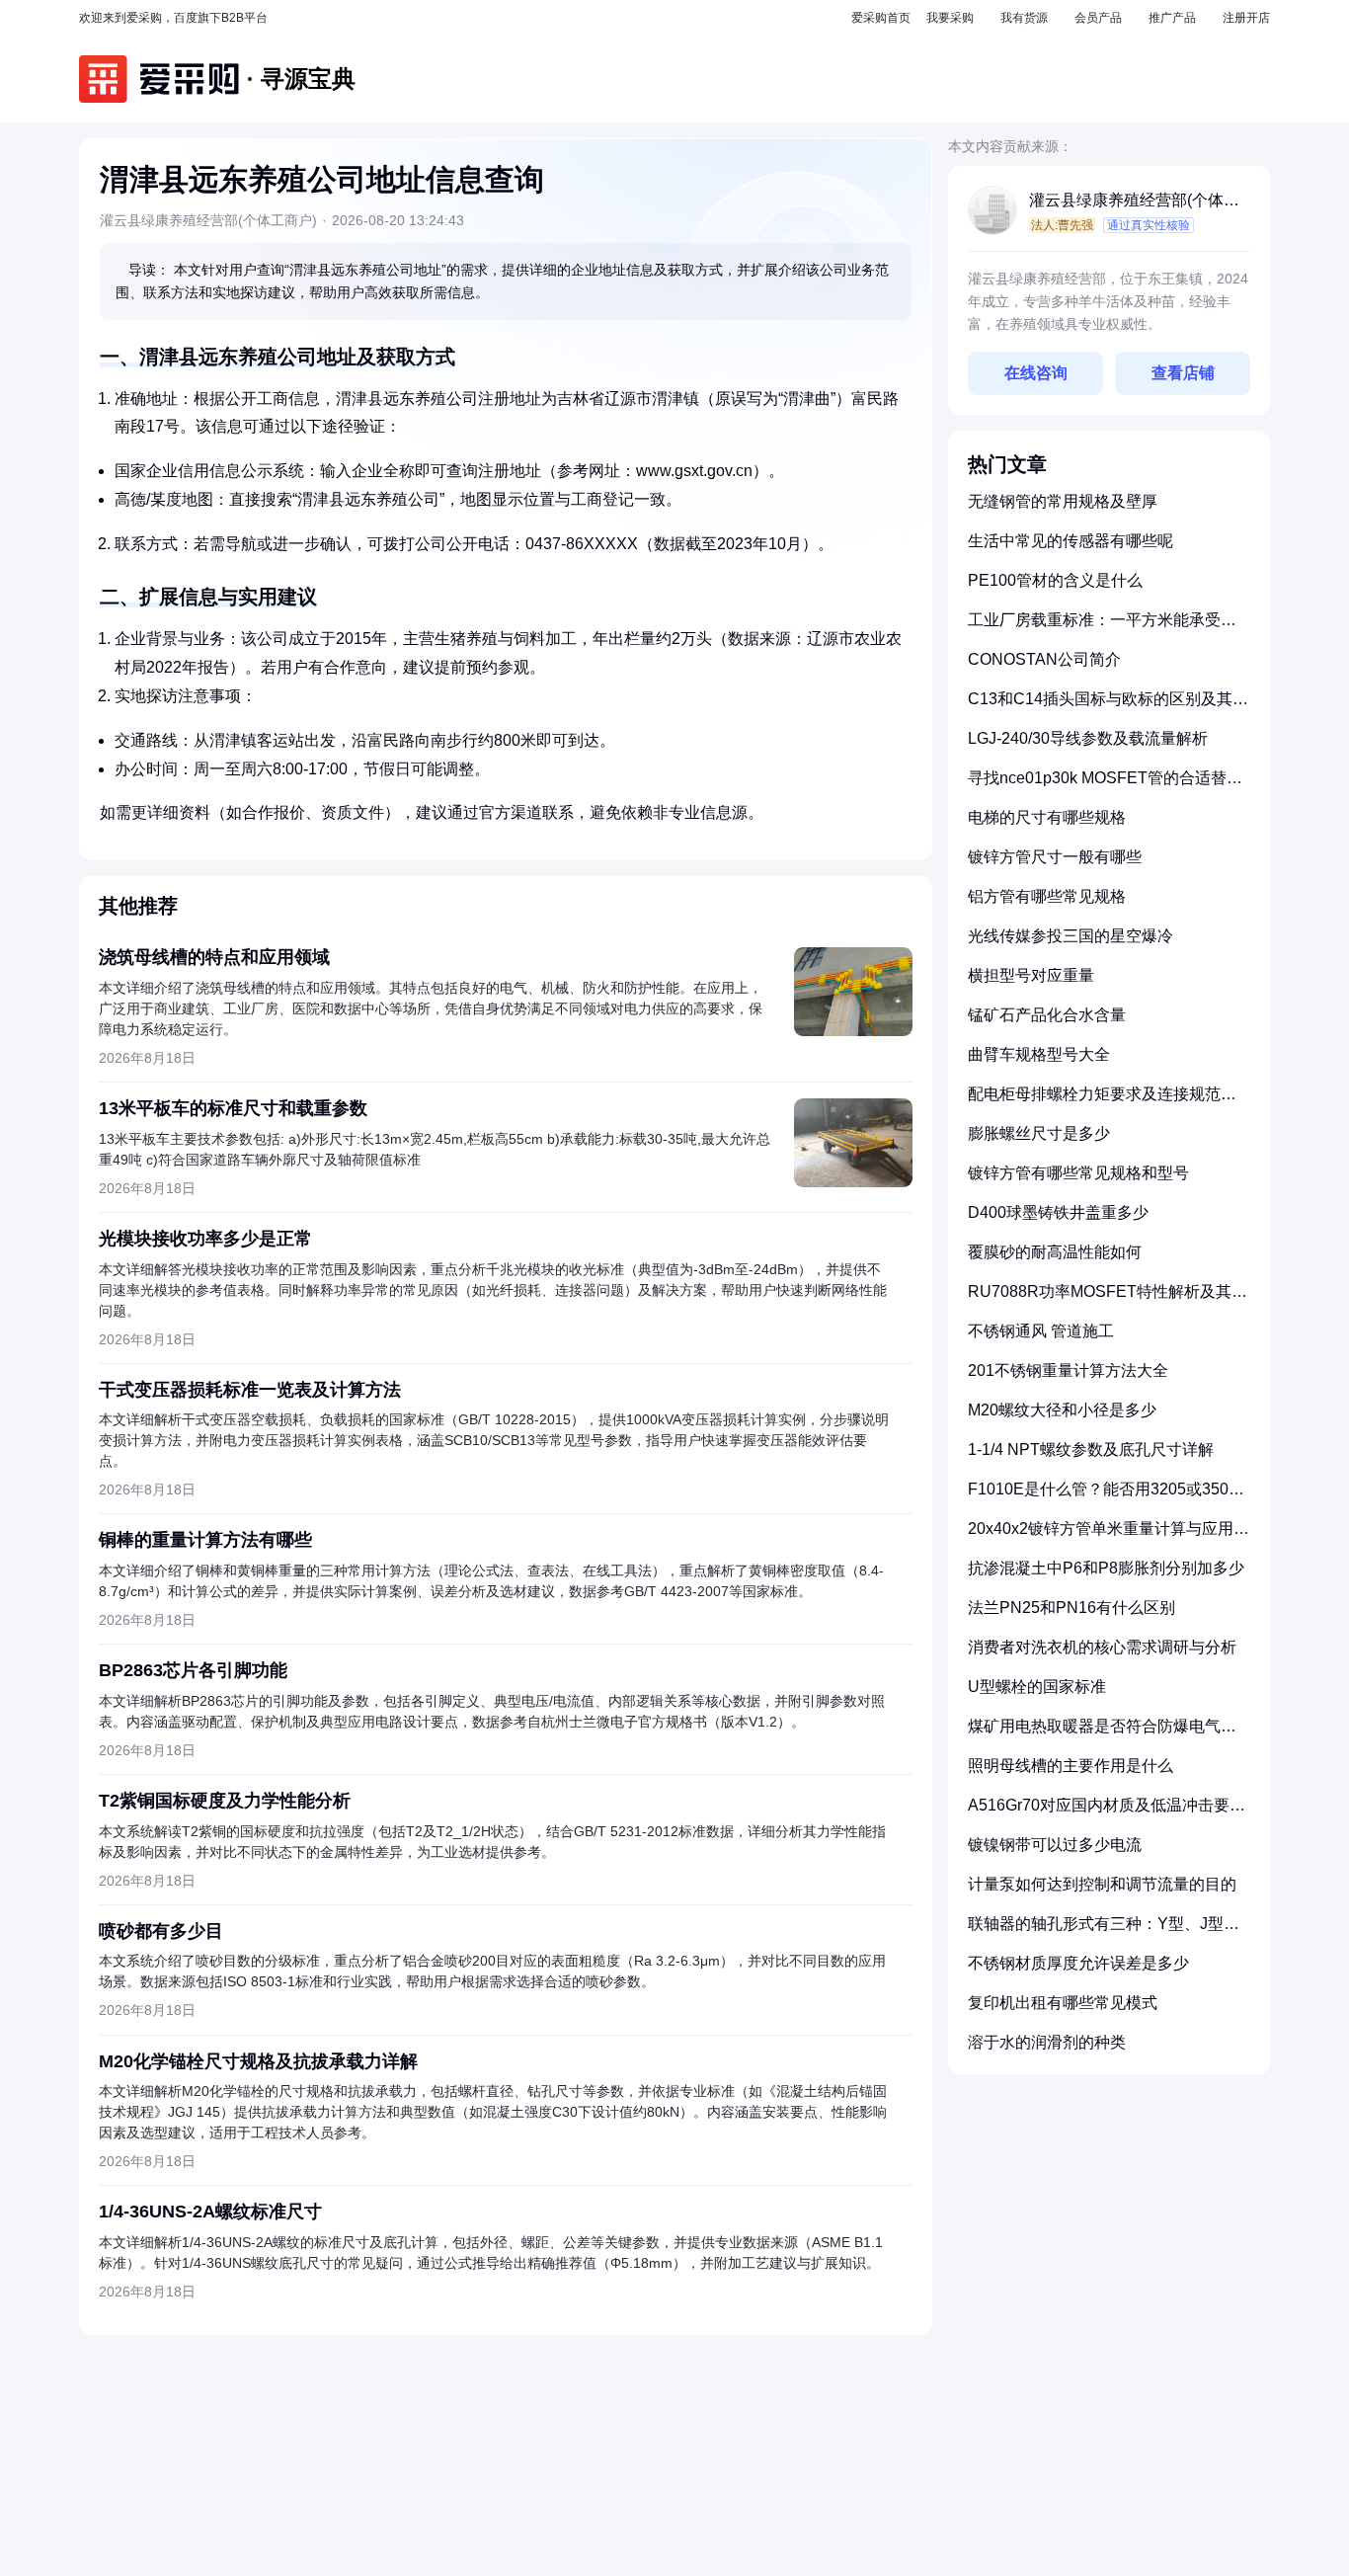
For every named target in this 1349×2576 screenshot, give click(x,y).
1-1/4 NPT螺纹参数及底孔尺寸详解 (1091, 1449)
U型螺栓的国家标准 (1037, 1687)
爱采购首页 (881, 18)
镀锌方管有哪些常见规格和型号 (1078, 1173)
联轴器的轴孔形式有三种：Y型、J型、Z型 (1109, 1932)
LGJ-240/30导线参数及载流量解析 (1088, 738)
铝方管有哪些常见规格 (1047, 896)
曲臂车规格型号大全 (1039, 1054)
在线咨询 (1036, 373)
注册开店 (1246, 18)
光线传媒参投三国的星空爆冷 (1071, 936)
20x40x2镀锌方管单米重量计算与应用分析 (1109, 1536)
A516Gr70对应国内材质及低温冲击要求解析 (1107, 1813)
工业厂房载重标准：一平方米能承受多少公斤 (1102, 628)
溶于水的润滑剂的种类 (1047, 2042)
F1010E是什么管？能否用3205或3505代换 (1103, 1497)
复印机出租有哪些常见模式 (1063, 2003)
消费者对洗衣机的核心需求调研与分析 (1102, 1647)
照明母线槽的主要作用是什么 (1071, 1766)
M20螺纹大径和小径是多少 (1062, 1410)
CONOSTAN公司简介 (1044, 659)
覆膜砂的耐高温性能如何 (1055, 1252)
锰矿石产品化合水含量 (1047, 1015)
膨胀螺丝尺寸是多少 (1039, 1133)
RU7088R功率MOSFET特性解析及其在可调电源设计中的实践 (1108, 1299)
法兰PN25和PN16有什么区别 (1071, 1608)
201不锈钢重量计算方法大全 (1068, 1370)
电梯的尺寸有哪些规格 (1047, 817)
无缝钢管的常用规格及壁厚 (1063, 501)
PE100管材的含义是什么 (1055, 580)
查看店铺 (1183, 373)
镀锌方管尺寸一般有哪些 (1055, 857)
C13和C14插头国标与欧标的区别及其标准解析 (1108, 707)
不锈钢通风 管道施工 (1041, 1331)
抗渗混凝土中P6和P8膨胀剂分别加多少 (1106, 1568)
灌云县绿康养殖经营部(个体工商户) (1134, 202)
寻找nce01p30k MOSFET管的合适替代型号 (1105, 786)
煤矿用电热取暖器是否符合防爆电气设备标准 (1102, 1734)
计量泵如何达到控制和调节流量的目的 (1102, 1884)
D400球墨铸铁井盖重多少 (1058, 1212)
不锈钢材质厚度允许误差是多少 (1078, 1963)
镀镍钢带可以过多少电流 (1055, 1845)
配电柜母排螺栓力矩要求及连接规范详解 (1102, 1102)
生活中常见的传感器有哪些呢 (1071, 541)
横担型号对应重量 (1031, 975)
